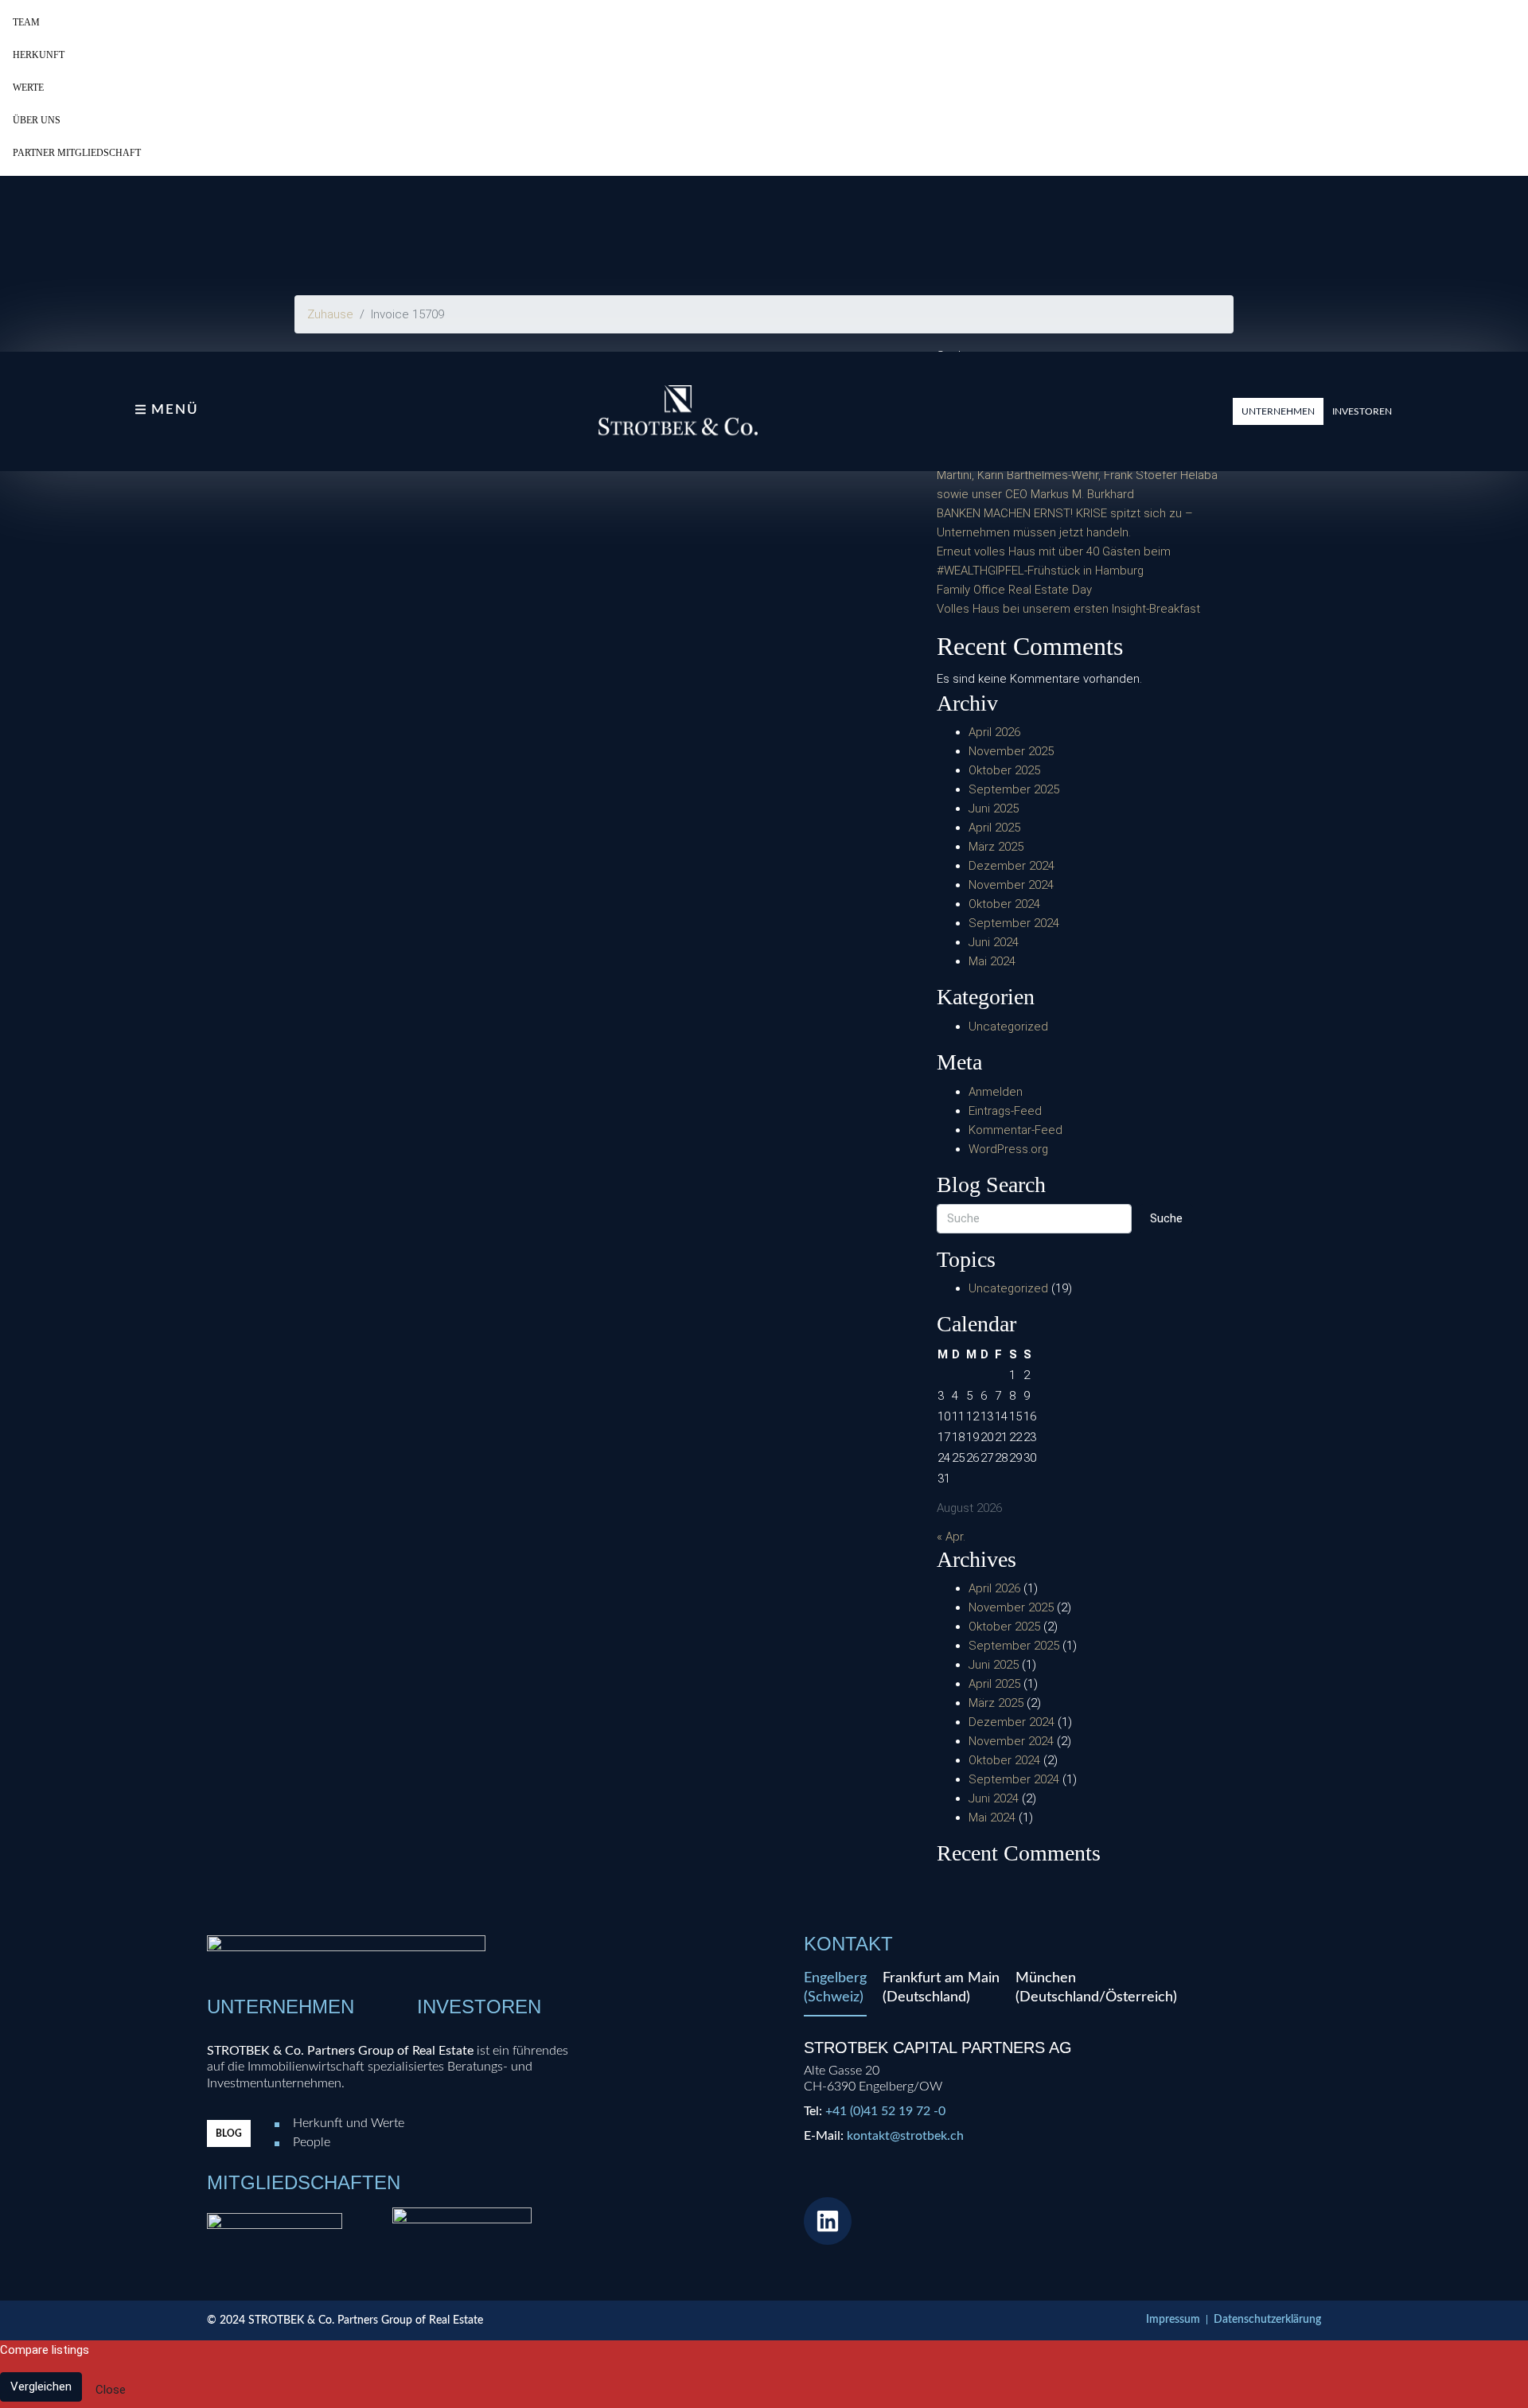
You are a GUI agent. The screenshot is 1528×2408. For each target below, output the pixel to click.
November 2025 (1011, 751)
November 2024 (1011, 885)
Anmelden (996, 1092)
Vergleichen (41, 2387)
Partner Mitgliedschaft (77, 153)
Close (111, 2390)
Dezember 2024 (1012, 866)
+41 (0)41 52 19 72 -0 (885, 2111)
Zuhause (330, 314)
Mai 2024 (992, 961)
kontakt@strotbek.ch (905, 2136)
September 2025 (1014, 789)
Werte (28, 88)
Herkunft (39, 55)
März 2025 (996, 847)
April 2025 (994, 828)
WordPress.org (1008, 1149)
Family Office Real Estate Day (1014, 590)
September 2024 (1014, 923)
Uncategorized (1008, 1027)
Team (26, 22)
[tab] (835, 1993)
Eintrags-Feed (1005, 1111)
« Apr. (951, 1537)
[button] (1278, 411)
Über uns (37, 120)
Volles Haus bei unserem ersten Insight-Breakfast (1068, 609)
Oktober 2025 (1004, 770)
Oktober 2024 (1004, 904)
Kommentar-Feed (1015, 1130)
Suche (1166, 1218)
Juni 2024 (994, 942)
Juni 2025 (994, 809)
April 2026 (994, 732)
